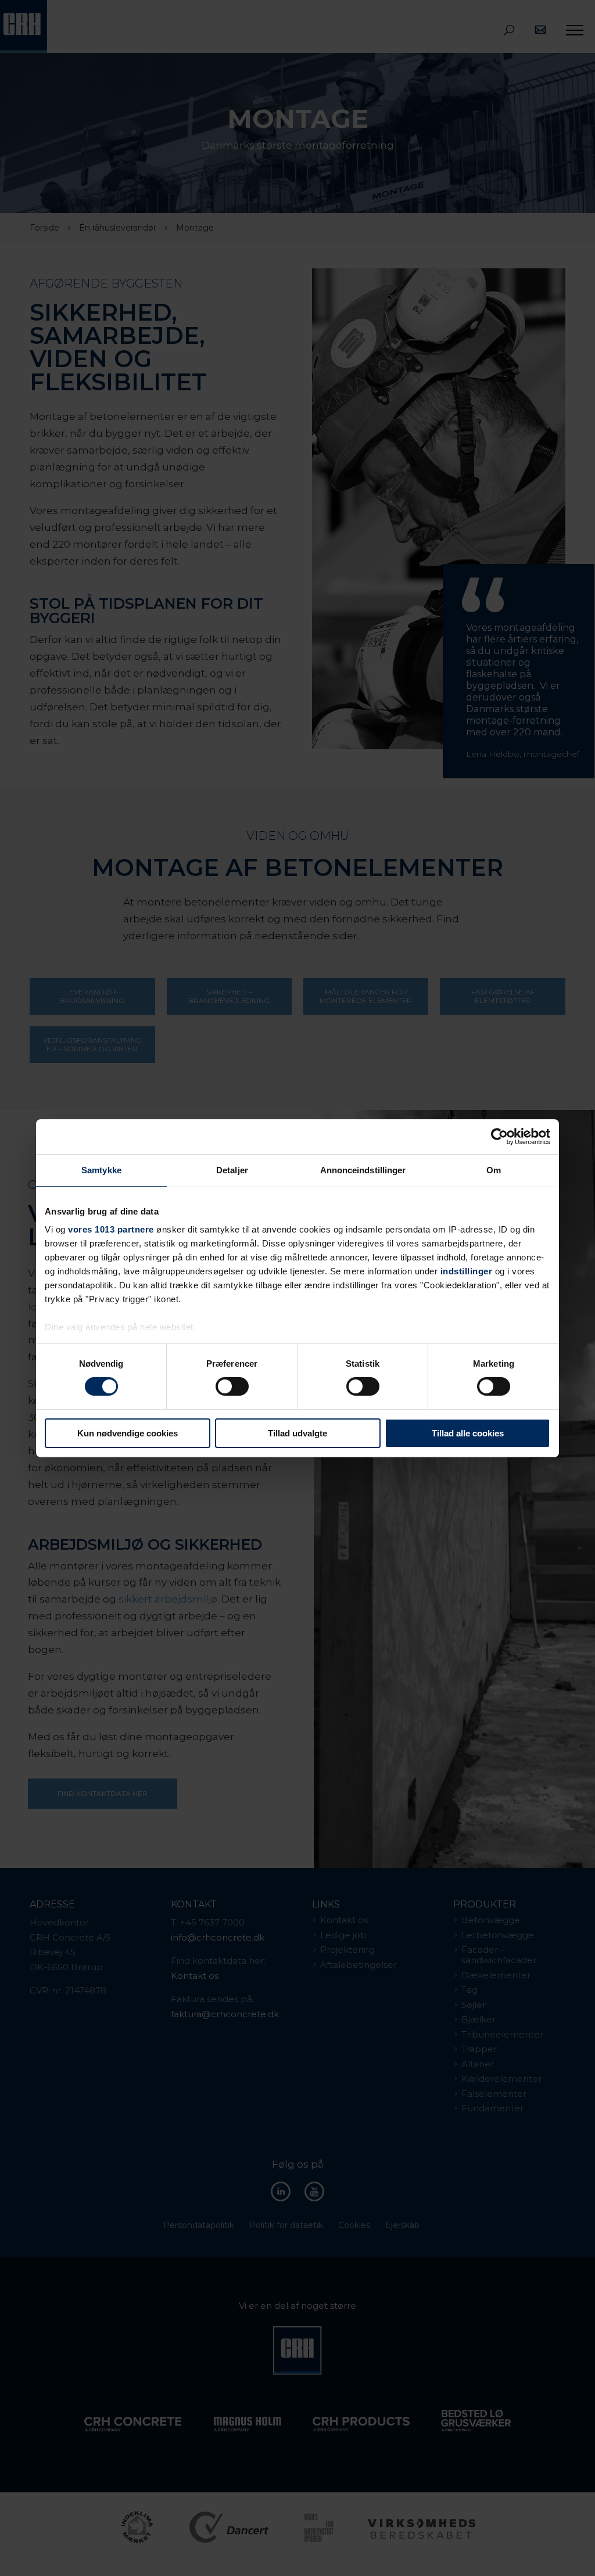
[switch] (232, 1386)
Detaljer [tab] (232, 1170)
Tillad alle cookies (468, 1433)
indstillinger (467, 1271)
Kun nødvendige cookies (128, 1433)
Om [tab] (494, 1170)
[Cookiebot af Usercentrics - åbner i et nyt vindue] (499, 1136)
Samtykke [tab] (101, 1170)
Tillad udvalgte (297, 1433)
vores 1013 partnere (111, 1229)
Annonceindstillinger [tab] (363, 1170)
